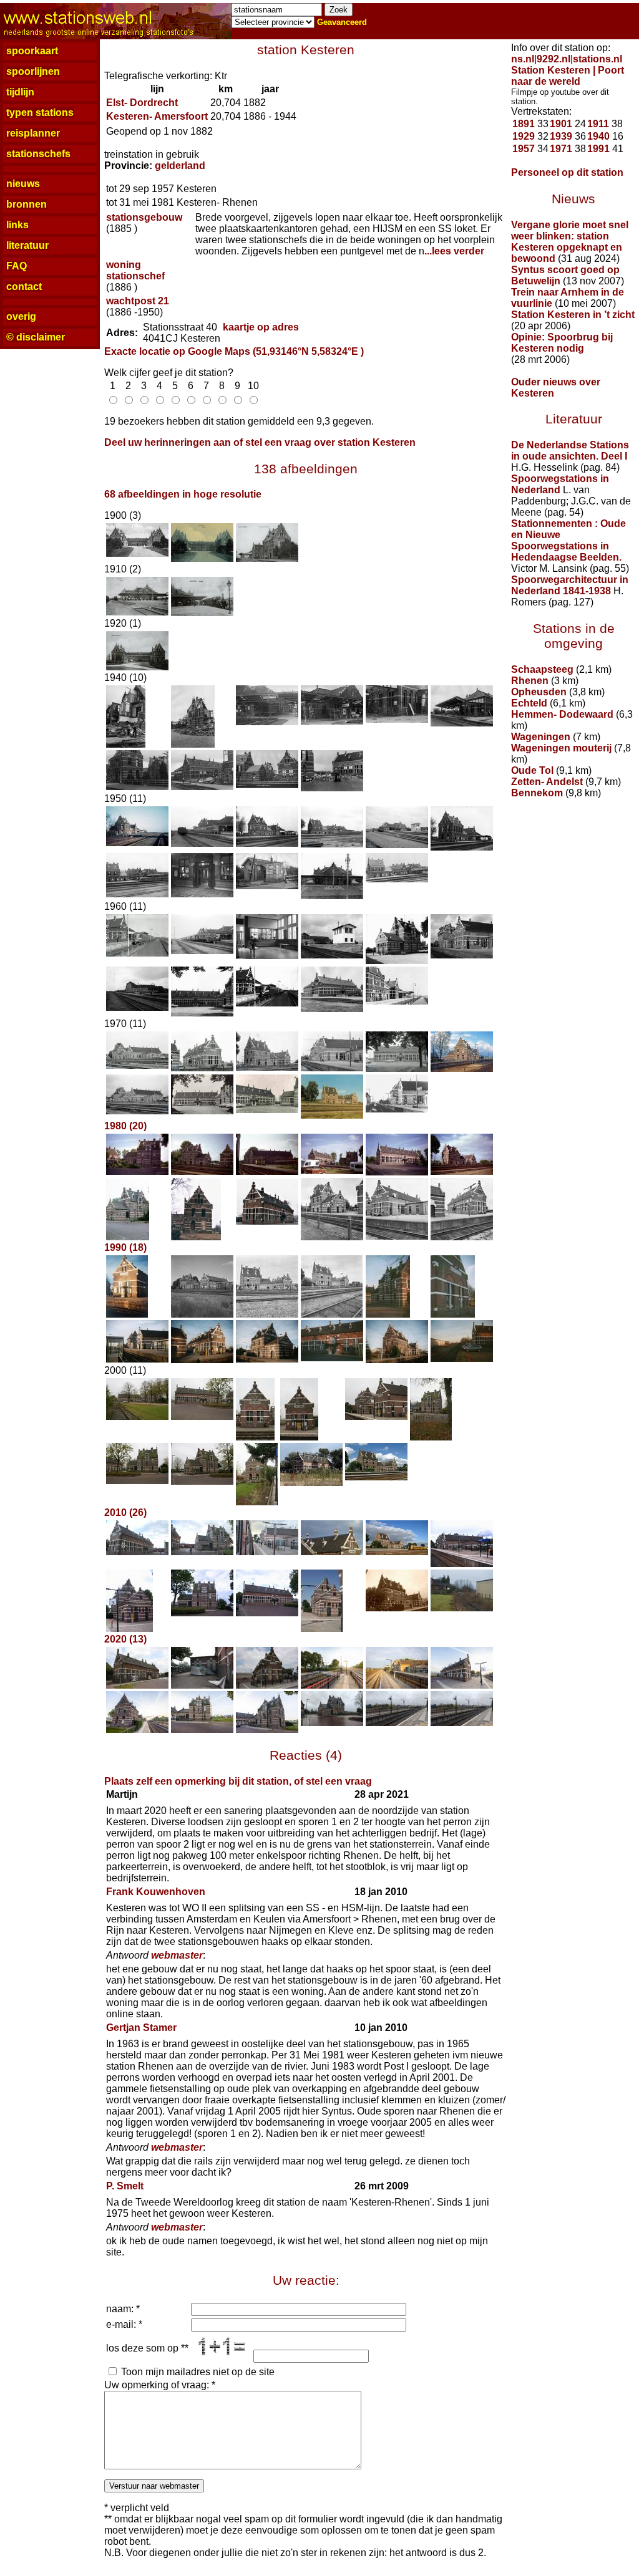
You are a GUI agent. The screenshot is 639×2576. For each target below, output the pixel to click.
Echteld (529, 703)
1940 (598, 136)
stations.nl (598, 59)
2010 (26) (125, 1512)
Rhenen (530, 681)
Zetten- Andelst (547, 782)
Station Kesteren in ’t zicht (573, 315)
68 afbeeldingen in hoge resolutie (183, 494)
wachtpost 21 (138, 301)
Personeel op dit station (567, 172)
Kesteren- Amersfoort (157, 116)
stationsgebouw (144, 217)
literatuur (27, 245)
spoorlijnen (33, 71)
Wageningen (541, 737)
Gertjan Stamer (141, 2028)
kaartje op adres (261, 327)
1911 (598, 124)
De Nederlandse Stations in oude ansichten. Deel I (570, 451)
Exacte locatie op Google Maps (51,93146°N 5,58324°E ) (234, 351)
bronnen (27, 204)
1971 (561, 149)
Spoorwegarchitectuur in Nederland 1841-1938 (570, 585)
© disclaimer (36, 337)
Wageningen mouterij (561, 748)
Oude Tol (532, 770)
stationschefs (38, 154)
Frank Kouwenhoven (156, 1892)
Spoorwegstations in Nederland (560, 484)
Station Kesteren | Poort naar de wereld (568, 76)
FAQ (17, 266)
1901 (561, 124)
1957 (524, 149)
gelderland (180, 166)
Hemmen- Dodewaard (562, 714)
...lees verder (454, 251)
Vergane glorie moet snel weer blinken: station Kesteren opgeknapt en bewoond (570, 242)
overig (21, 316)
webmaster (177, 1955)
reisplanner (33, 133)
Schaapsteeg (542, 669)
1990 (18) (125, 1247)
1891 (524, 124)
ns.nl (523, 59)
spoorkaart (32, 51)
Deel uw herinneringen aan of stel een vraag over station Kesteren (260, 442)
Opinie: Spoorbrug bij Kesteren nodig (562, 343)
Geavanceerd (342, 22)
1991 (598, 149)
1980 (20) (125, 1126)
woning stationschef (135, 270)
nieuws (23, 184)
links (17, 225)
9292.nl (554, 59)
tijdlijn (20, 92)
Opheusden (539, 692)
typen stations (40, 113)
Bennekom (537, 793)
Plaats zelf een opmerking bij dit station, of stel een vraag (238, 1781)
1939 (561, 136)
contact (24, 287)
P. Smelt (125, 2186)
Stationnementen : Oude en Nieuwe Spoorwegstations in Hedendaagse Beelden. (568, 540)
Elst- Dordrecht (142, 103)
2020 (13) (125, 1639)
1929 (524, 136)
